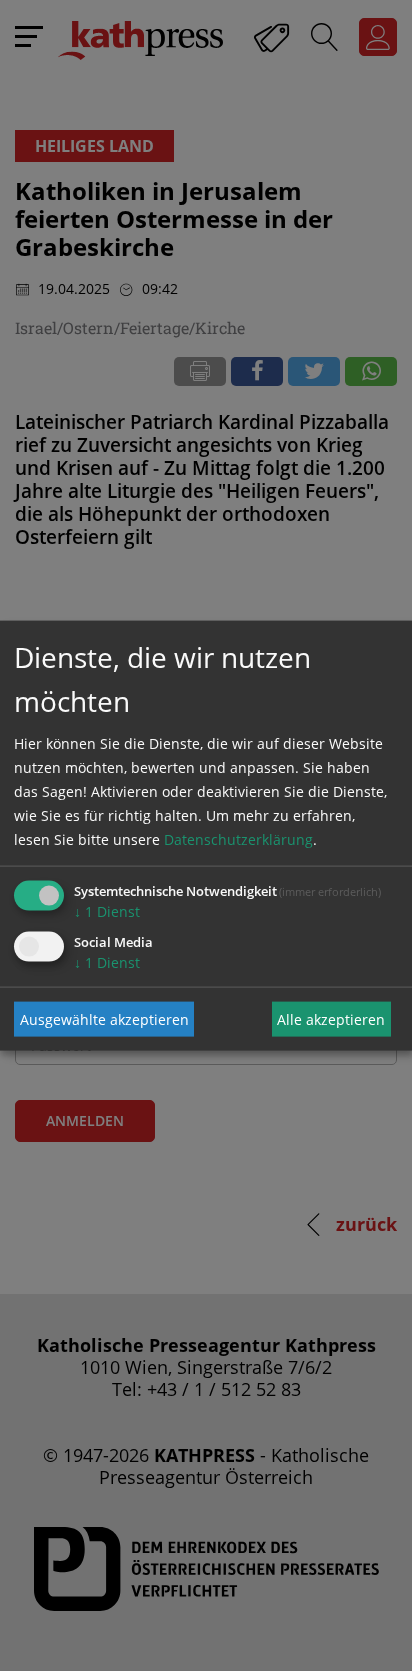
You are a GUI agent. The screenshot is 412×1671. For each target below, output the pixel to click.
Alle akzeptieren (331, 1018)
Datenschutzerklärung (238, 839)
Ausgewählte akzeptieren (104, 1018)
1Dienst (107, 911)
